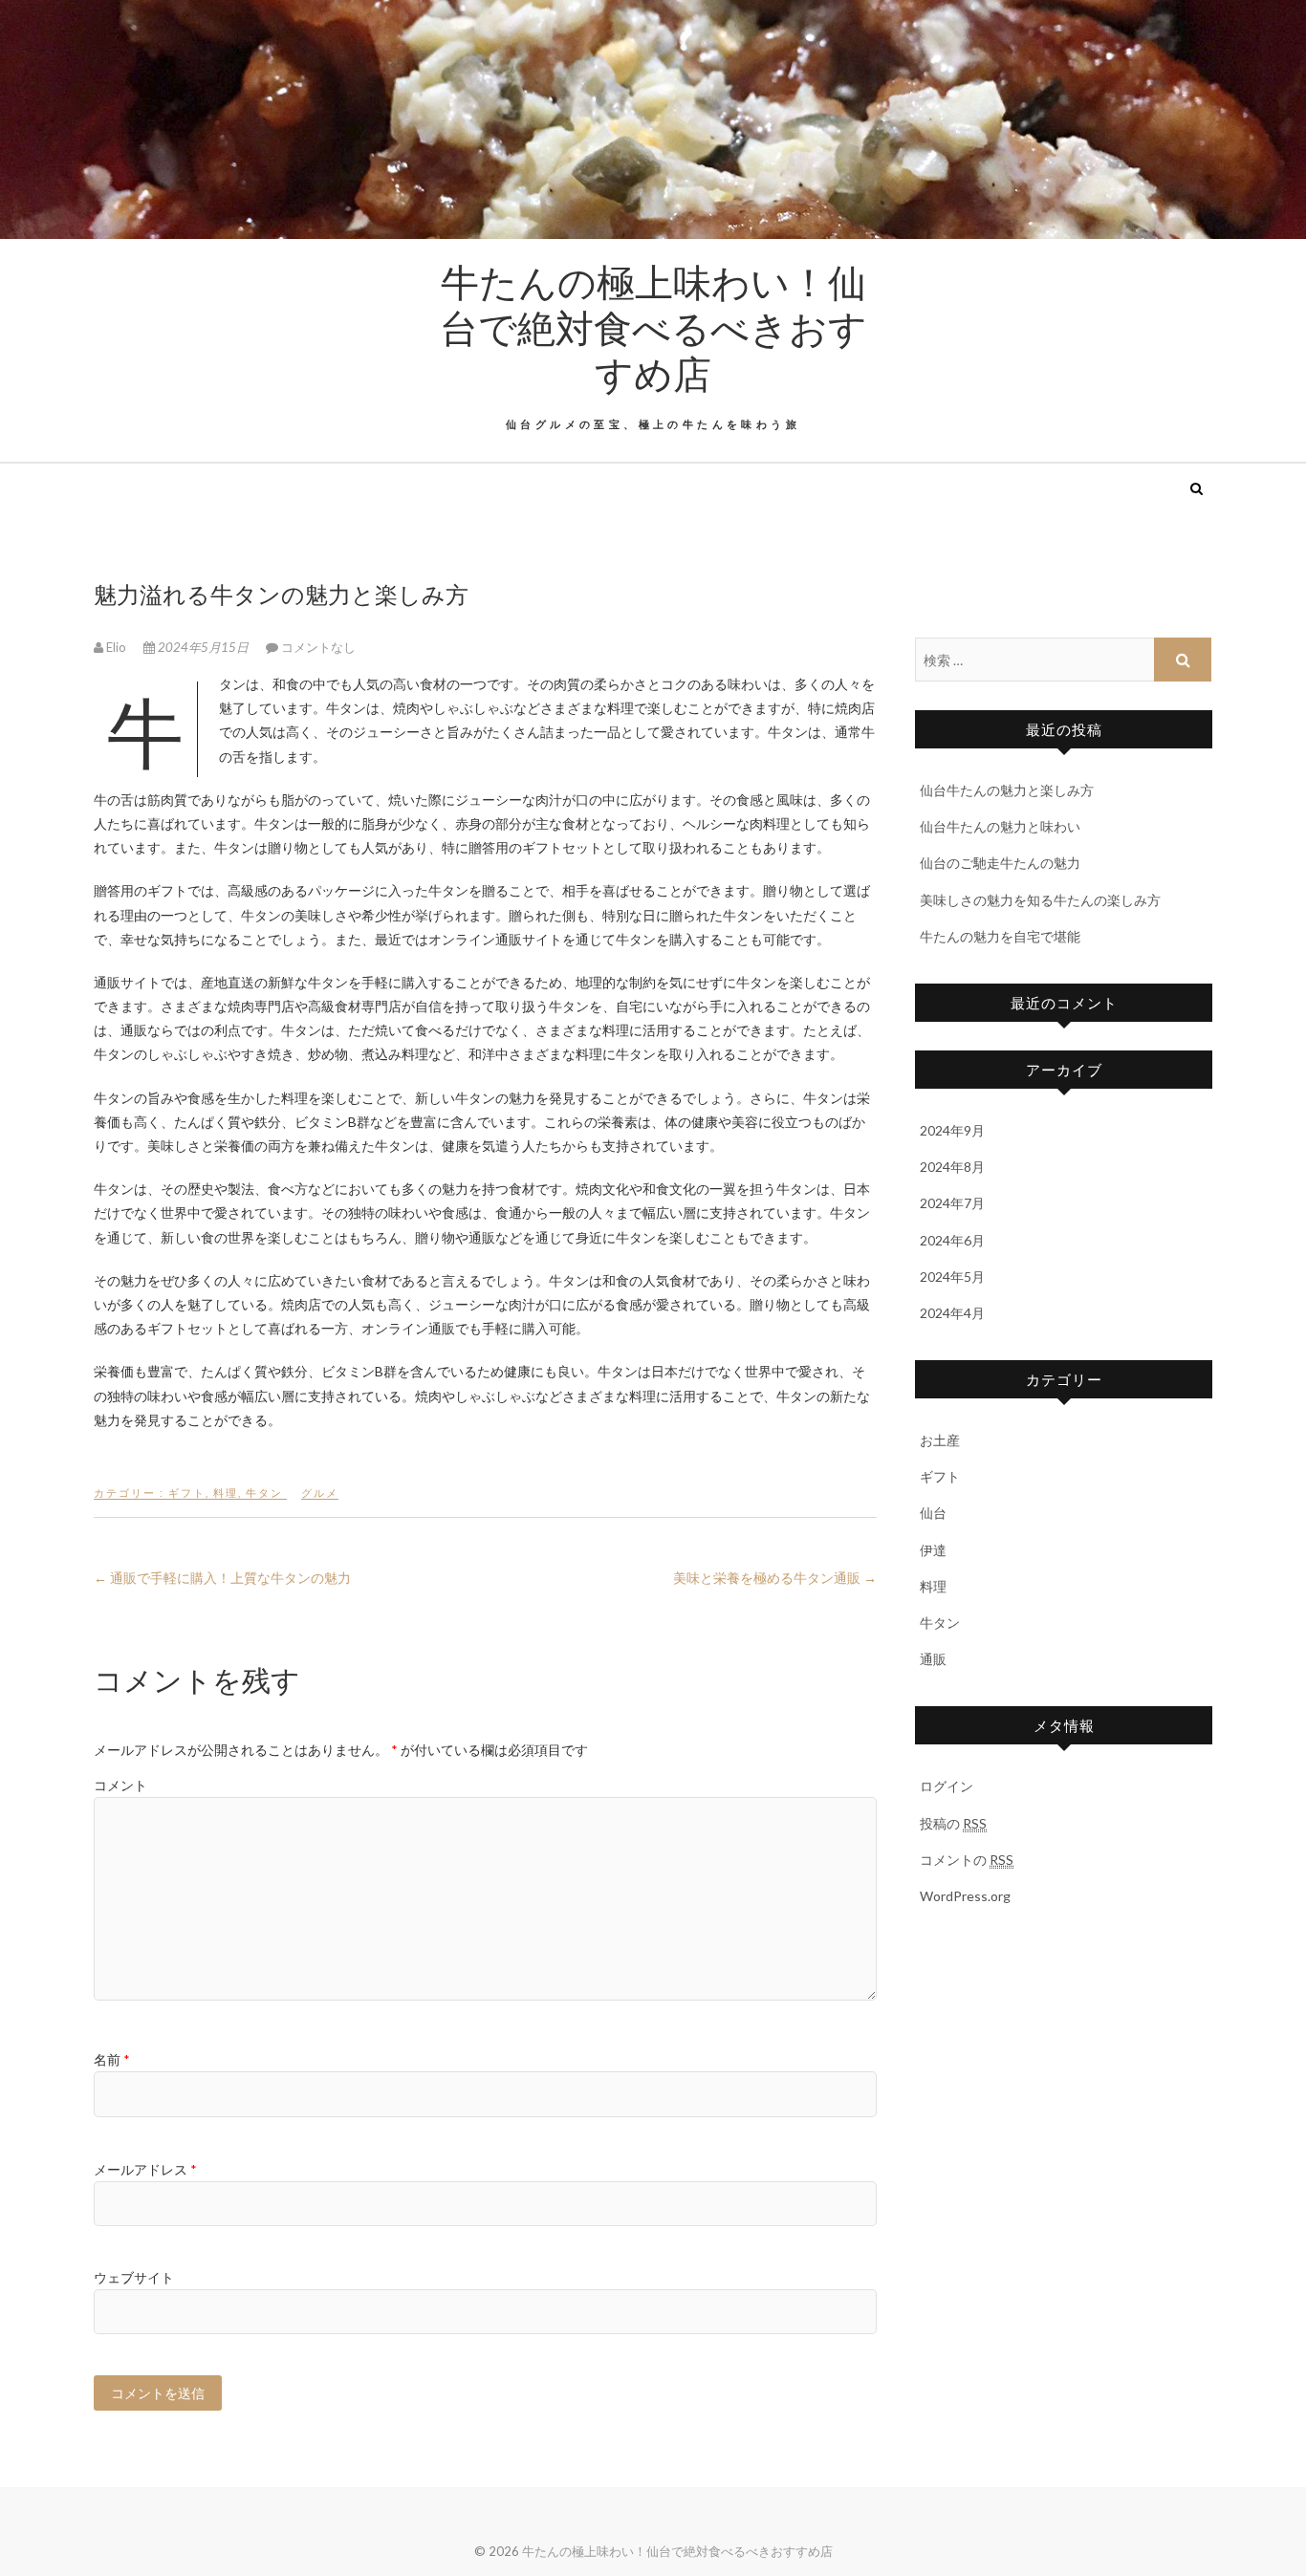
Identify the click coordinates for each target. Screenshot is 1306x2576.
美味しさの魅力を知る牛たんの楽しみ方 (1040, 900)
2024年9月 (952, 1130)
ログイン (947, 1786)
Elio (116, 647)
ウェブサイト (134, 2277)
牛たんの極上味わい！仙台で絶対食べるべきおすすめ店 (653, 327)
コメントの (967, 1860)
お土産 (940, 1440)
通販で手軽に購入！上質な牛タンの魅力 (222, 1578)
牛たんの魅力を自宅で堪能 (1000, 936)
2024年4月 (952, 1313)
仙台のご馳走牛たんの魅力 (1000, 863)
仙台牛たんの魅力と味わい (1000, 826)
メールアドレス (145, 2169)
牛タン (264, 1493)
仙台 (933, 1513)
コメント (120, 1785)
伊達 (933, 1550)
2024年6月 (952, 1240)
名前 (112, 2059)
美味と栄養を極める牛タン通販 (775, 1578)
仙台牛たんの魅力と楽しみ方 (1007, 790)
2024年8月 (952, 1167)
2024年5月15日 (203, 647)
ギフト (187, 1493)
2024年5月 (952, 1277)
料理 (226, 1493)
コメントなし (318, 647)
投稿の (953, 1823)
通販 (933, 1659)
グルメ (320, 1493)
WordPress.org (965, 1896)
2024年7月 (952, 1203)
